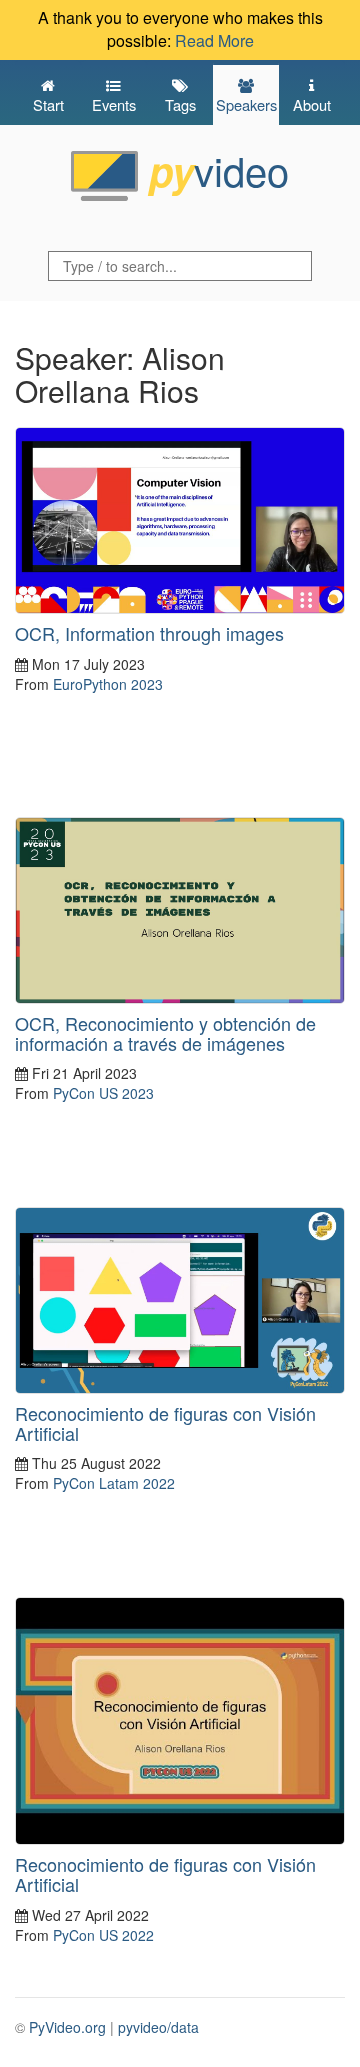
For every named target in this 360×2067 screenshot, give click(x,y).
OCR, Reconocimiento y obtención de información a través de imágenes (165, 1033)
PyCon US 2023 (103, 1093)
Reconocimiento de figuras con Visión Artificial (165, 1874)
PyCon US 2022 (103, 1935)
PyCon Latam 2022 (114, 1483)
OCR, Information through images (149, 633)
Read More (214, 40)
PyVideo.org (67, 2027)
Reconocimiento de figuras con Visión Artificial (165, 1423)
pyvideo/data (158, 2027)
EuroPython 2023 (108, 684)
